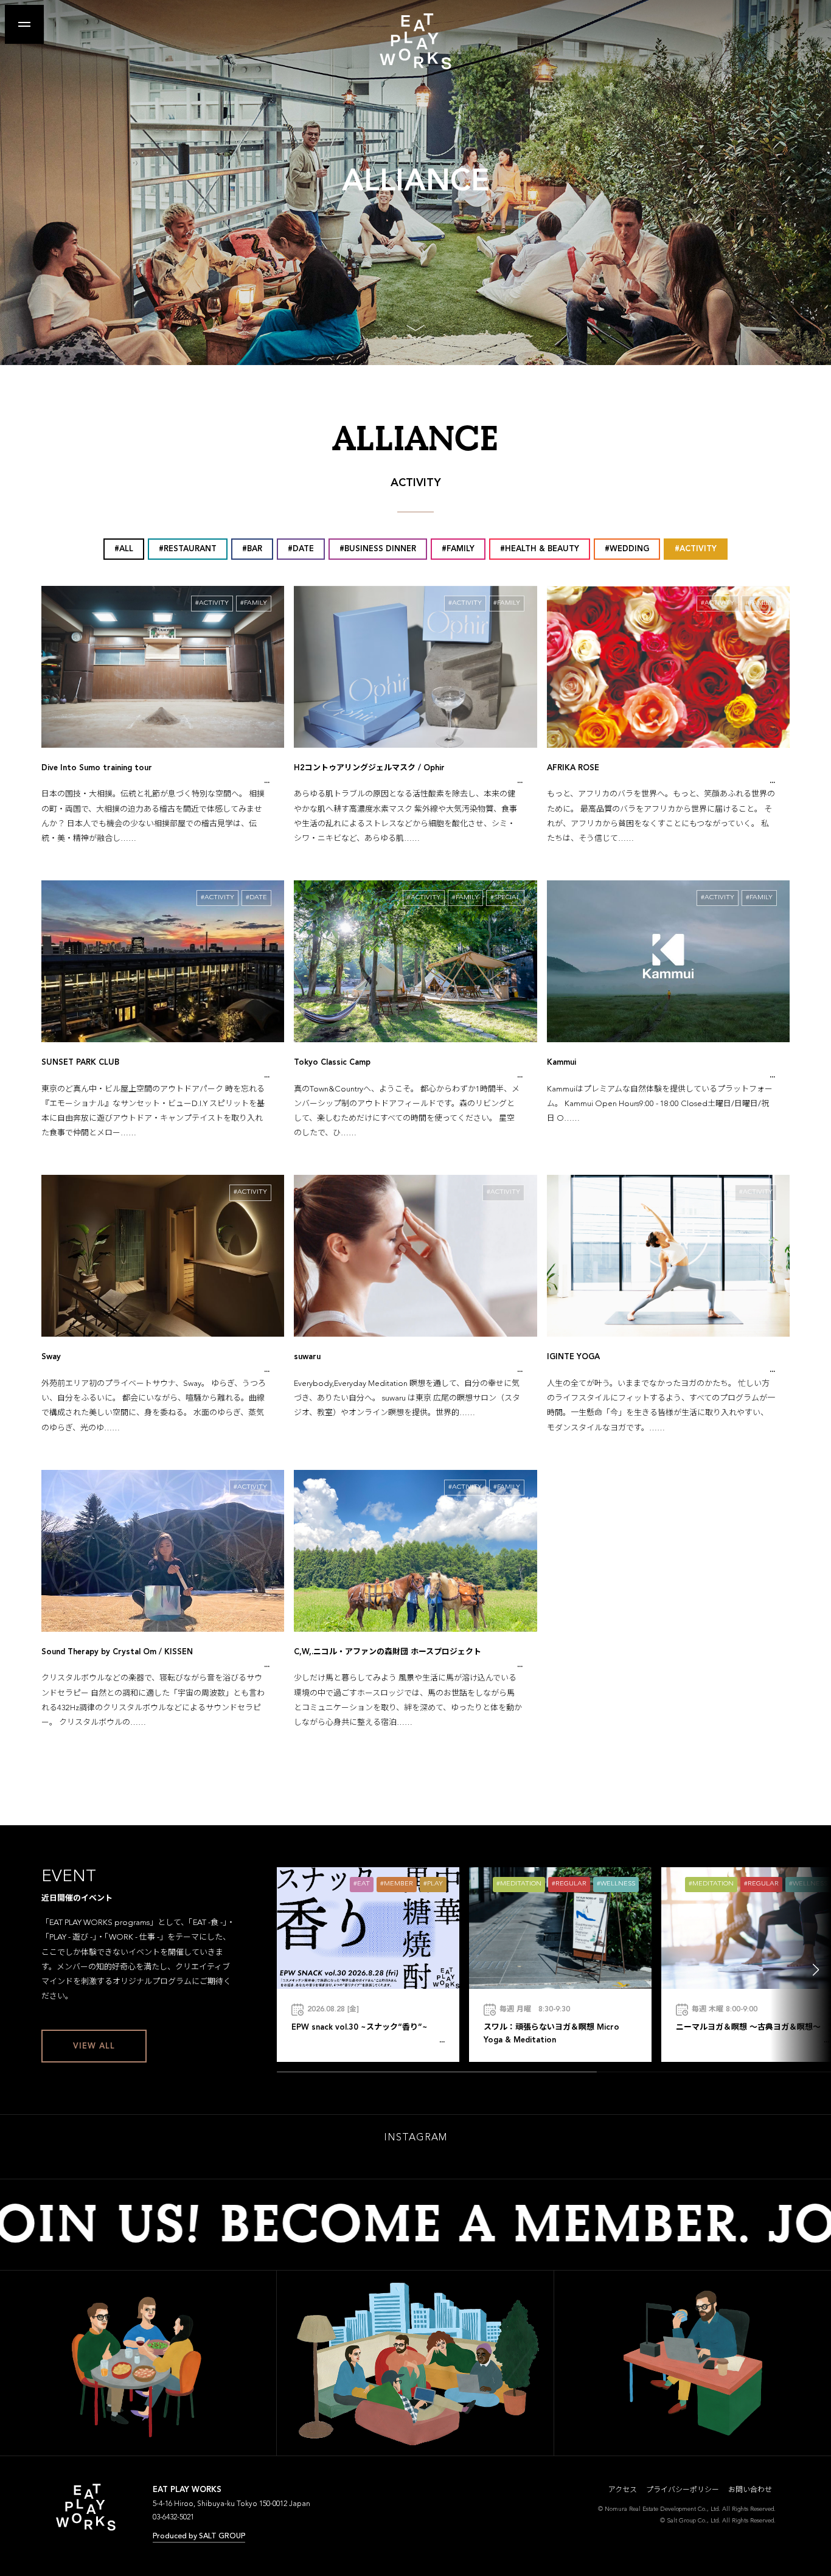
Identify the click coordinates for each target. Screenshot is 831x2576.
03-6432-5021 (173, 2518)
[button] (816, 1970)
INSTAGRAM (415, 2138)
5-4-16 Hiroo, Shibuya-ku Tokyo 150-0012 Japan (231, 2504)
